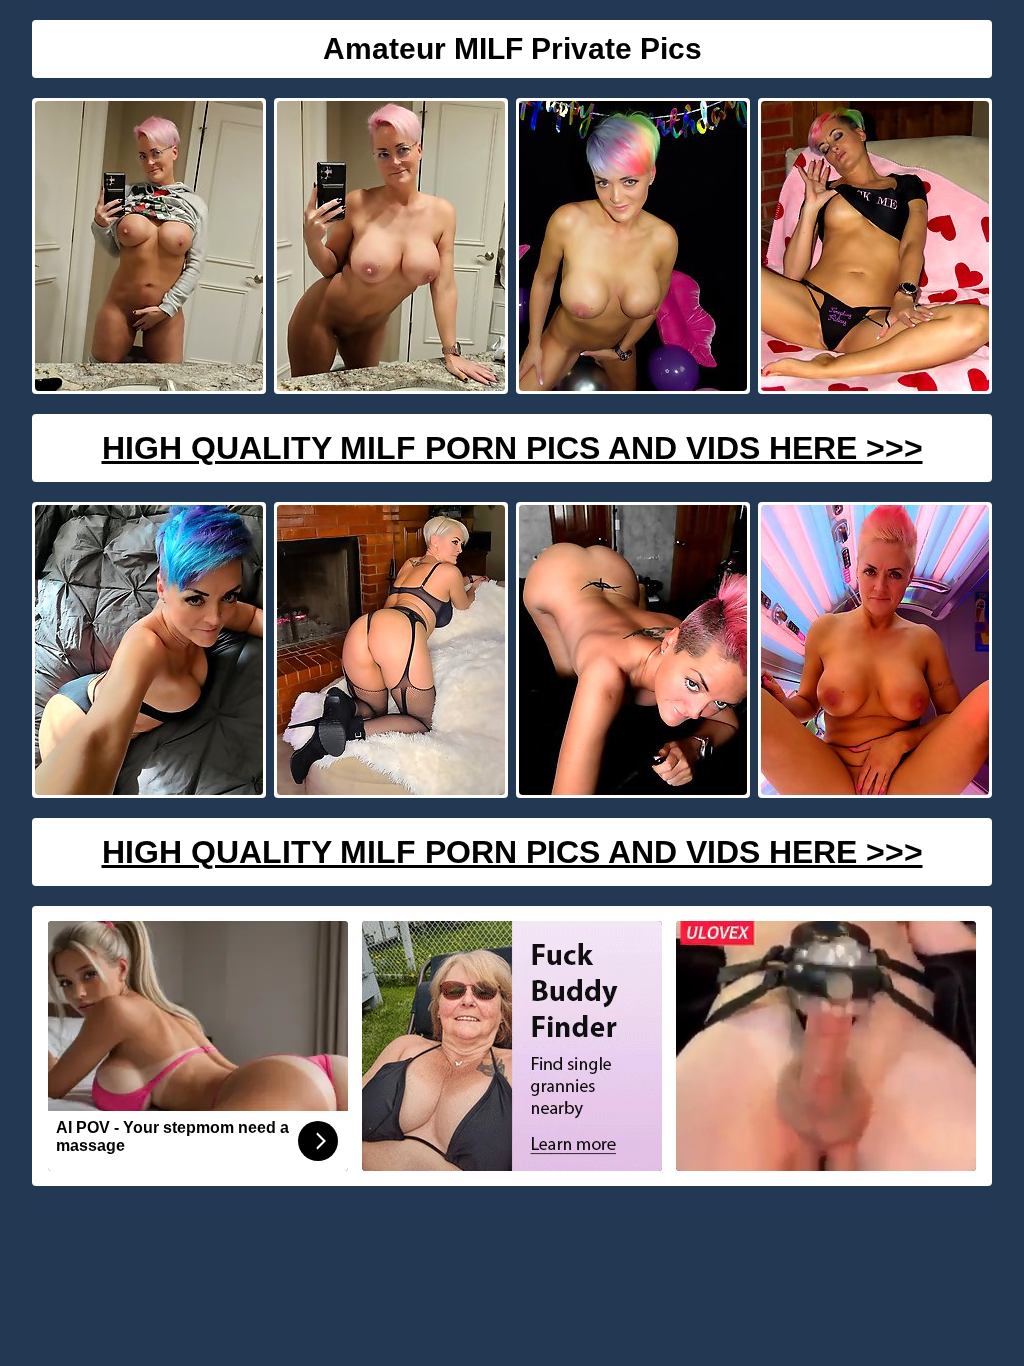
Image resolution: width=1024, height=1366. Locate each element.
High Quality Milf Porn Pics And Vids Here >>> (512, 448)
